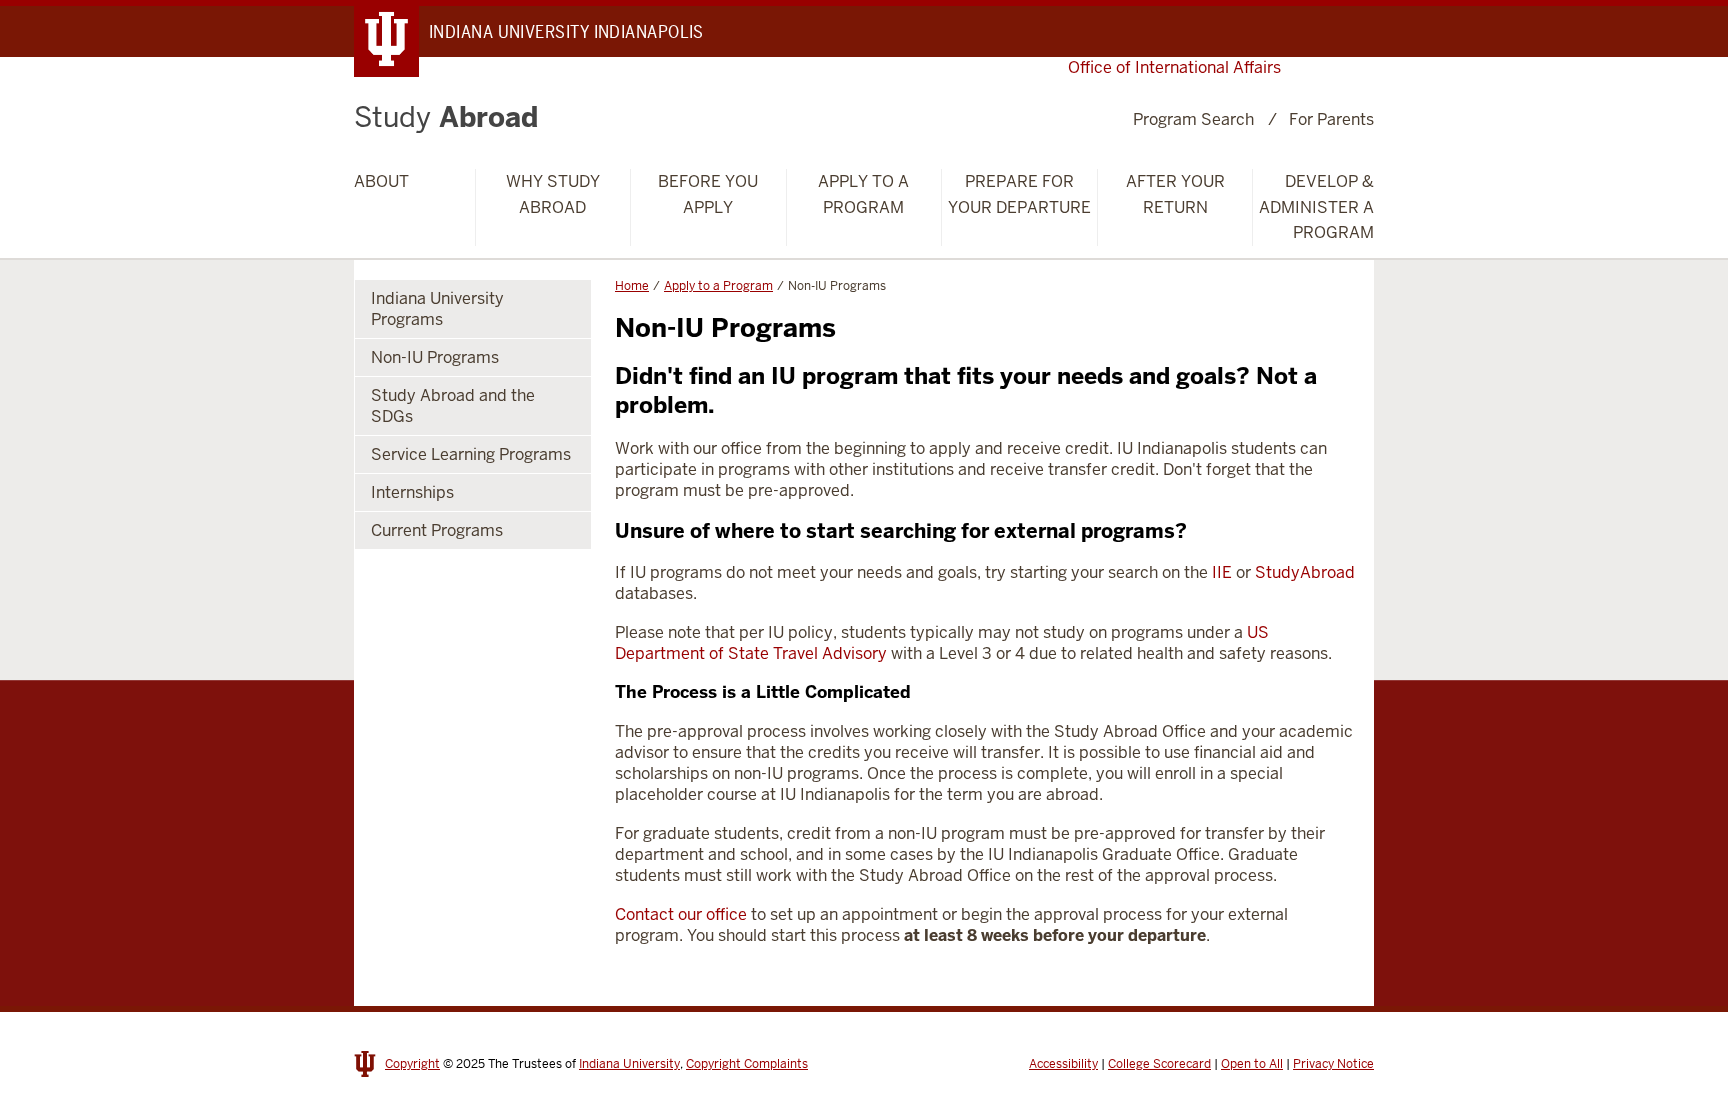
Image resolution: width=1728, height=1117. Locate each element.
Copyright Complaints (747, 1064)
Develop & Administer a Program (1316, 207)
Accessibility (1063, 1064)
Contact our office (681, 914)
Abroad (446, 117)
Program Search (1193, 119)
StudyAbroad (1305, 572)
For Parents (1331, 119)
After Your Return (1175, 194)
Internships (412, 492)
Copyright (412, 1064)
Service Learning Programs (471, 454)
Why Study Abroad (553, 194)
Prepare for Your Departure (1019, 194)
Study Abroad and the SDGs (453, 406)
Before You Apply (708, 194)
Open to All (1252, 1064)
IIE (1222, 572)
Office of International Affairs (1174, 67)
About (381, 181)
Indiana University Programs (437, 309)
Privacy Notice (1333, 1064)
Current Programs (437, 530)
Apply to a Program (863, 194)
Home (632, 286)
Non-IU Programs (435, 357)
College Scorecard (1159, 1064)
